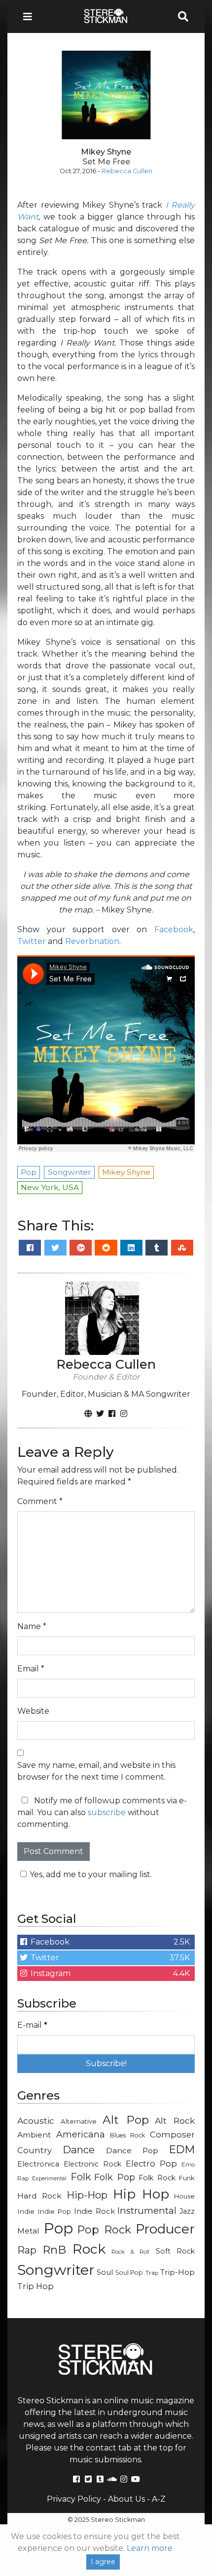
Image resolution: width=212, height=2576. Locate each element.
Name (32, 1626)
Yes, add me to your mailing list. (91, 1874)
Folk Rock (157, 2178)
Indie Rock (94, 2211)
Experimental (49, 2179)
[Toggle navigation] (31, 16)
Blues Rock (127, 2135)
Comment (40, 1501)
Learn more (150, 2548)
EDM (182, 2149)
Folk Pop (114, 2177)
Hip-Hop (87, 2195)
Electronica (38, 2164)
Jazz (187, 2211)
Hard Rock (39, 2196)
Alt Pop (126, 2120)
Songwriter (56, 2270)
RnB (54, 2250)
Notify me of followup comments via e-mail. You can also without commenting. (102, 1812)
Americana (81, 2134)
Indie (26, 2211)
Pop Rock (104, 2230)
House (184, 2196)
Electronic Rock (92, 2164)
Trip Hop (35, 2286)
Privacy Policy (74, 2499)
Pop (58, 2228)
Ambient (34, 2135)
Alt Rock (175, 2120)
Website (33, 1711)
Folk (81, 2177)
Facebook (174, 929)
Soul (105, 2272)
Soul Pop (129, 2273)
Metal (28, 2231)
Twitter (32, 941)
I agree (103, 2562)
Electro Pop (151, 2164)
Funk (187, 2178)
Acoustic (36, 2120)
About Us (126, 2499)
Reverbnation (92, 941)
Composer (172, 2135)
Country (35, 2150)
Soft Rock (175, 2251)
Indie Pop (54, 2211)
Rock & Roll (130, 2252)
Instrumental (147, 2211)
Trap (152, 2273)
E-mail (32, 2025)
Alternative (79, 2121)
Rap (27, 2250)
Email (31, 1669)
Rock (89, 2249)
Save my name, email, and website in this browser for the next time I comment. (96, 1771)
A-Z (159, 2499)
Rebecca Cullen (127, 171)
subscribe (107, 1812)
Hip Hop (141, 2194)
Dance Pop (132, 2151)
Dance (79, 2150)
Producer (165, 2229)
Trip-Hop (177, 2272)
